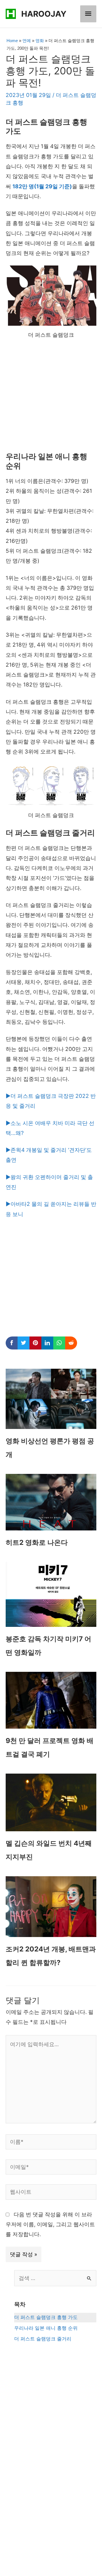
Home (12, 41)
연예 (27, 41)
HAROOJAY (44, 14)
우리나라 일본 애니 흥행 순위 (46, 2328)
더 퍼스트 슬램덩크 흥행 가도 (46, 2317)
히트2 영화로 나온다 (37, 1542)
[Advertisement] (51, 399)
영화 (40, 41)
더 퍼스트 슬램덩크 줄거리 (43, 2339)
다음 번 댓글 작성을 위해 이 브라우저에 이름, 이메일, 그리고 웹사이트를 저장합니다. (50, 2225)
